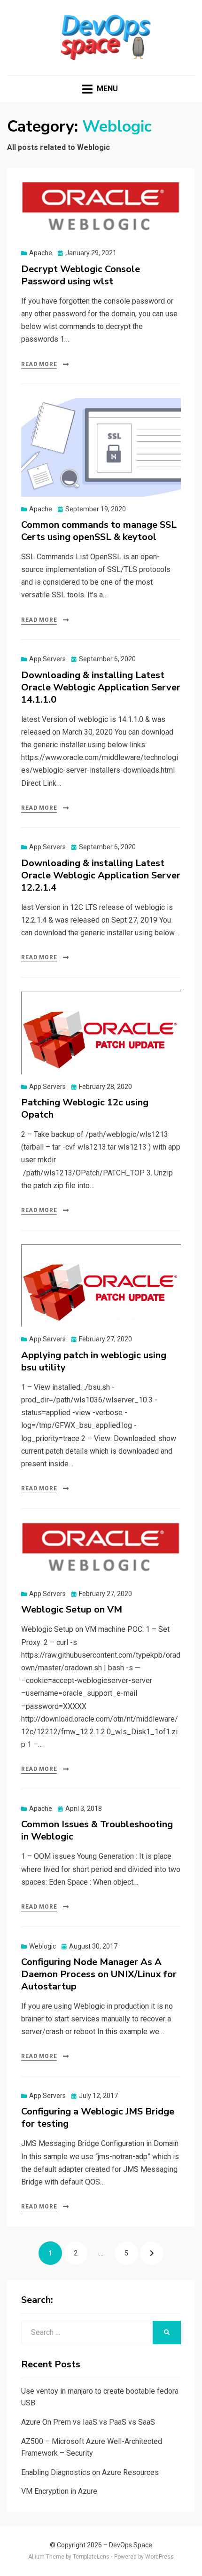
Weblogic (43, 1946)
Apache (41, 253)
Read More (39, 364)
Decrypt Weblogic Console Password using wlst (81, 275)
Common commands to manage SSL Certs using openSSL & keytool (99, 531)
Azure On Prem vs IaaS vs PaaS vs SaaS (88, 2422)
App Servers (47, 659)
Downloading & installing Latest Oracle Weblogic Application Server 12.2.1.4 (101, 875)
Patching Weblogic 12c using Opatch (85, 1108)
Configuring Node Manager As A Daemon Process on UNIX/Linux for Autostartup (99, 1974)
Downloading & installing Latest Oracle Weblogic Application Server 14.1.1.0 (101, 687)
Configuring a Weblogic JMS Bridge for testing (98, 2118)
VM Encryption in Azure (59, 2491)
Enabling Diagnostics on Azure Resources (90, 2472)
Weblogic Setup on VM (72, 1609)
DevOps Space (131, 2545)
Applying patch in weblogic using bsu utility (94, 1361)
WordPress (159, 2557)
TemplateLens (91, 2557)
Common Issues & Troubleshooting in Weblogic (97, 1830)
